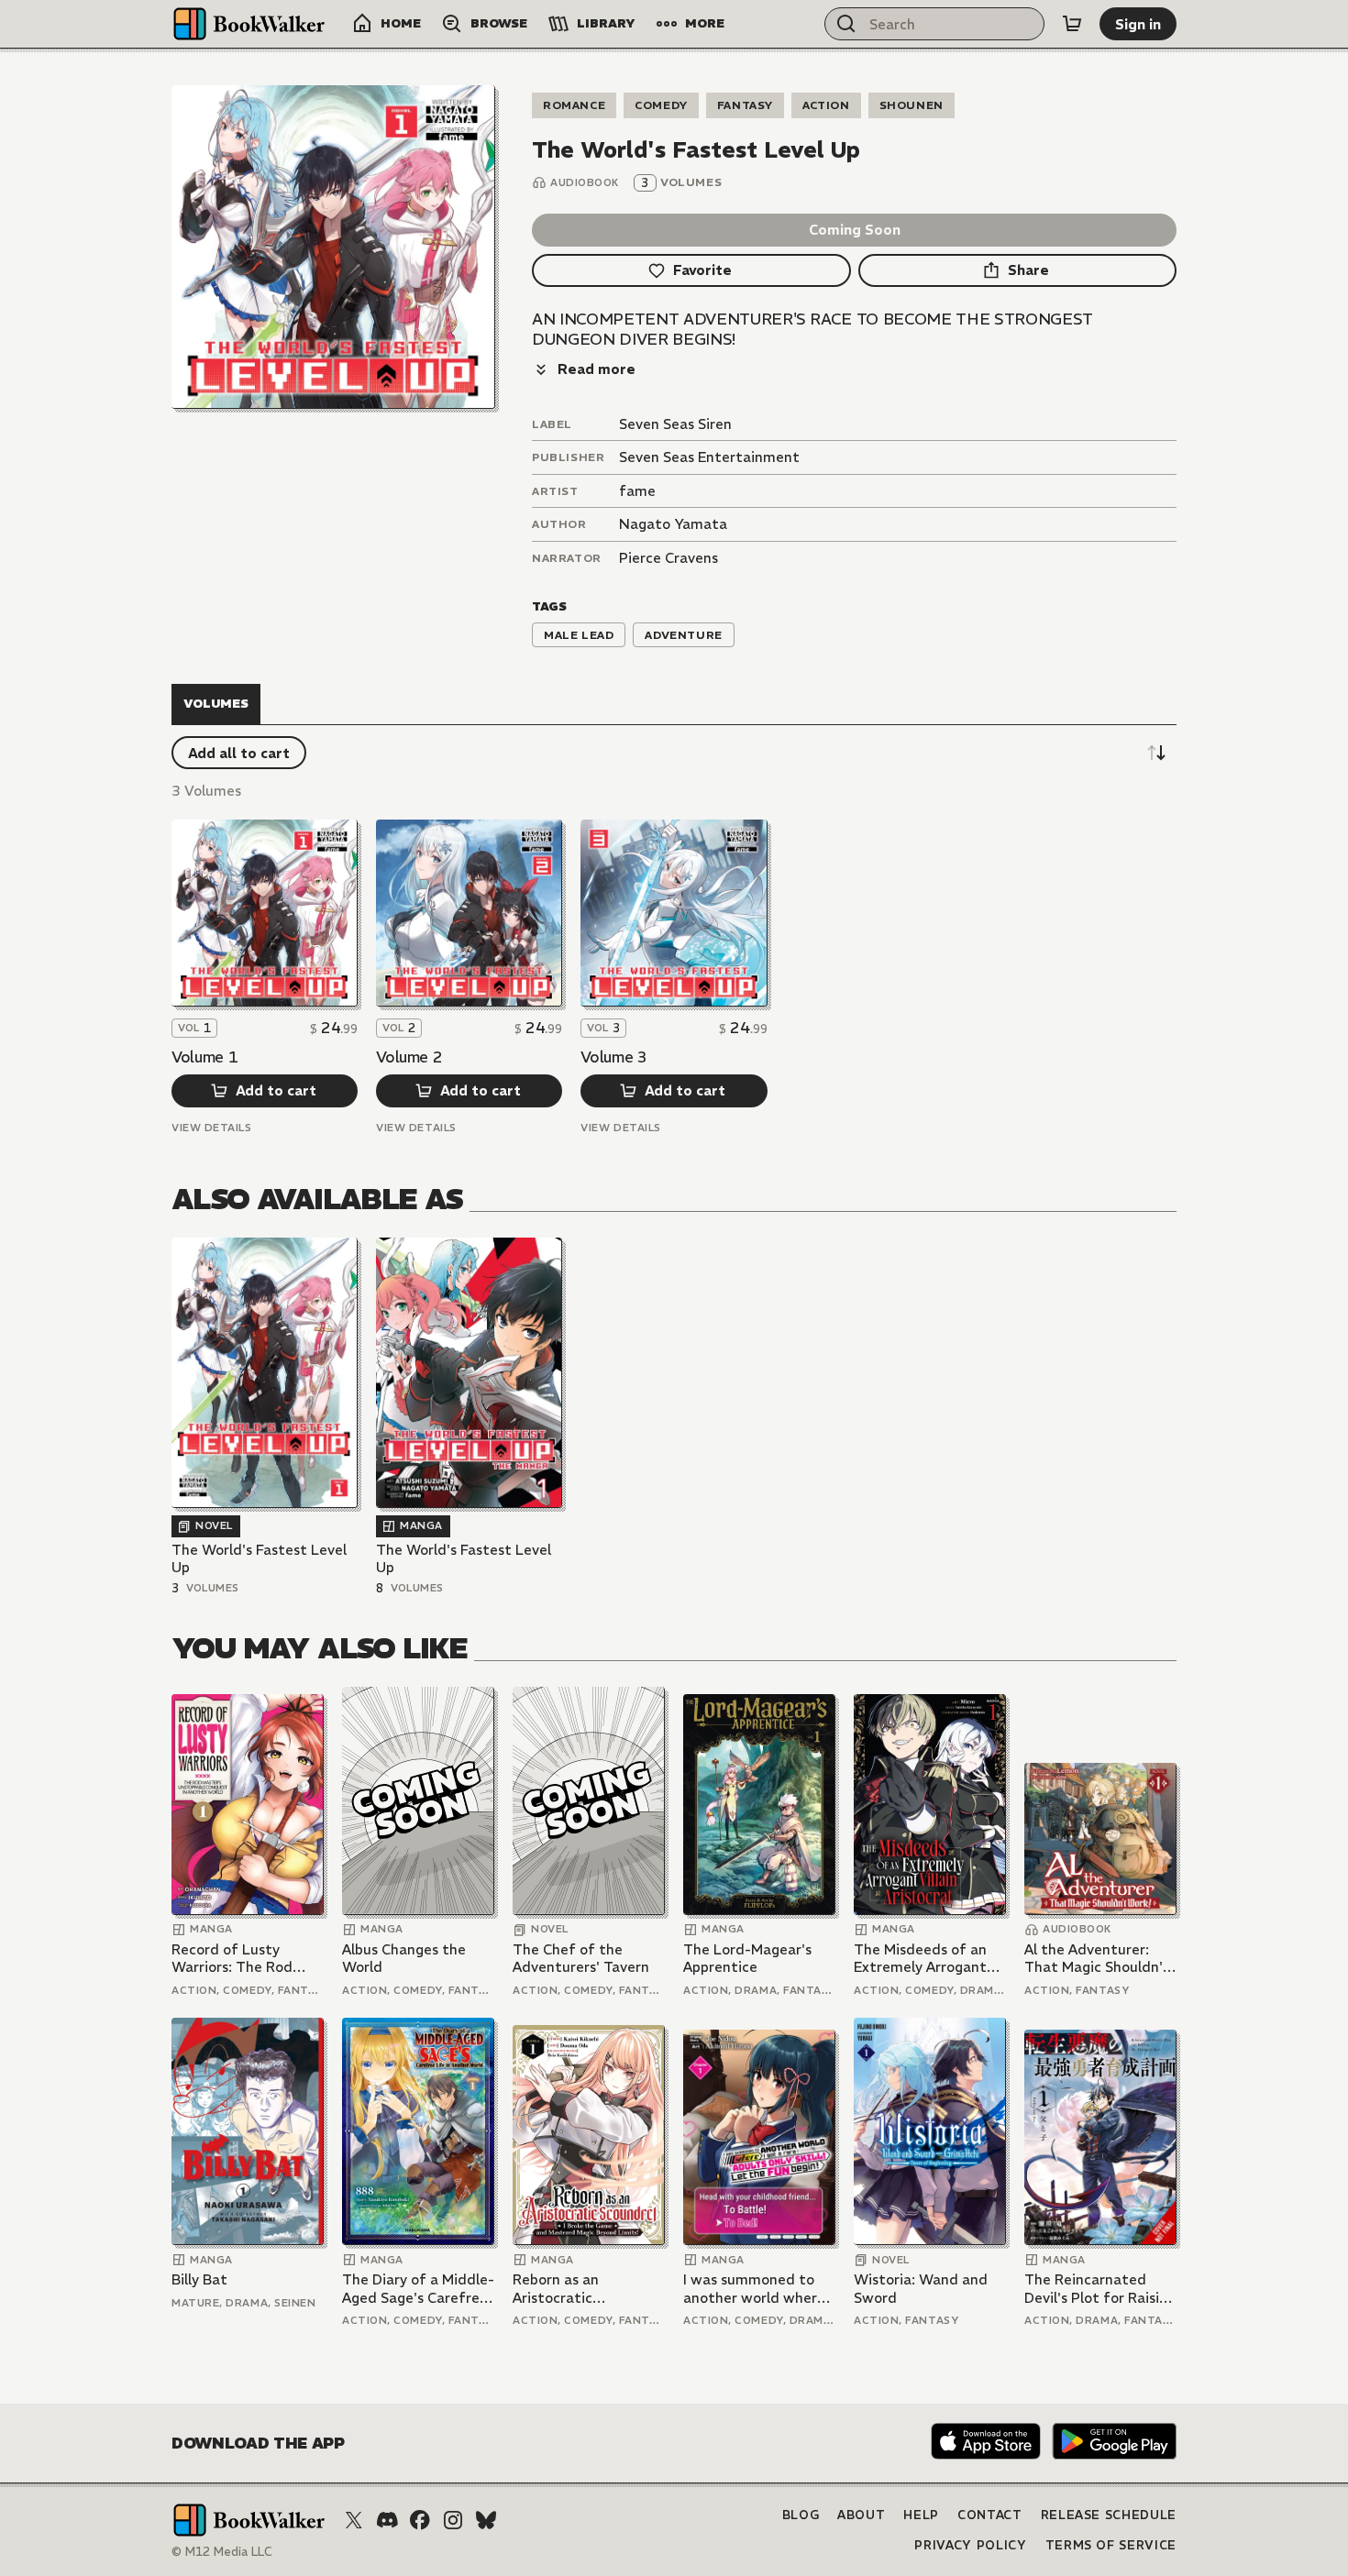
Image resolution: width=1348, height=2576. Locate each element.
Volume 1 (204, 1057)
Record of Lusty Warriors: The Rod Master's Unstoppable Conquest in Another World (245, 1959)
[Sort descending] (1156, 753)
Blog (801, 2515)
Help (921, 2515)
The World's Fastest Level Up (259, 1559)
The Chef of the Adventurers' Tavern (581, 1959)
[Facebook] (420, 2520)
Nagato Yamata (673, 524)
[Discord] (387, 2520)
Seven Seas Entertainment (709, 457)
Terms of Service (1111, 2545)
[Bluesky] (486, 2520)
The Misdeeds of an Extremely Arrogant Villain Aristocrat (920, 1959)
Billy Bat (199, 2279)
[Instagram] (453, 2520)
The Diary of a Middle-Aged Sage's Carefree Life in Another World (418, 2289)
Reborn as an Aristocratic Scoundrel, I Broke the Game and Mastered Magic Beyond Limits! (586, 2289)
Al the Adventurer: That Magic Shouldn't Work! (1097, 1959)
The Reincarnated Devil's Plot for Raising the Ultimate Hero (1100, 2289)
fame (637, 491)
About (861, 2515)
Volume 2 (409, 1057)
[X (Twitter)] (354, 2520)
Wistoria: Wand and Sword (921, 2289)
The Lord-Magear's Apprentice (747, 1959)
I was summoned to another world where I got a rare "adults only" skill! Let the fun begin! (758, 2289)
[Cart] (1072, 24)
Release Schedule (1109, 2515)
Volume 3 (613, 1057)
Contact (990, 2515)
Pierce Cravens (668, 558)
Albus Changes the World (404, 1959)
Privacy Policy (970, 2545)
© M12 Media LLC (222, 2552)
